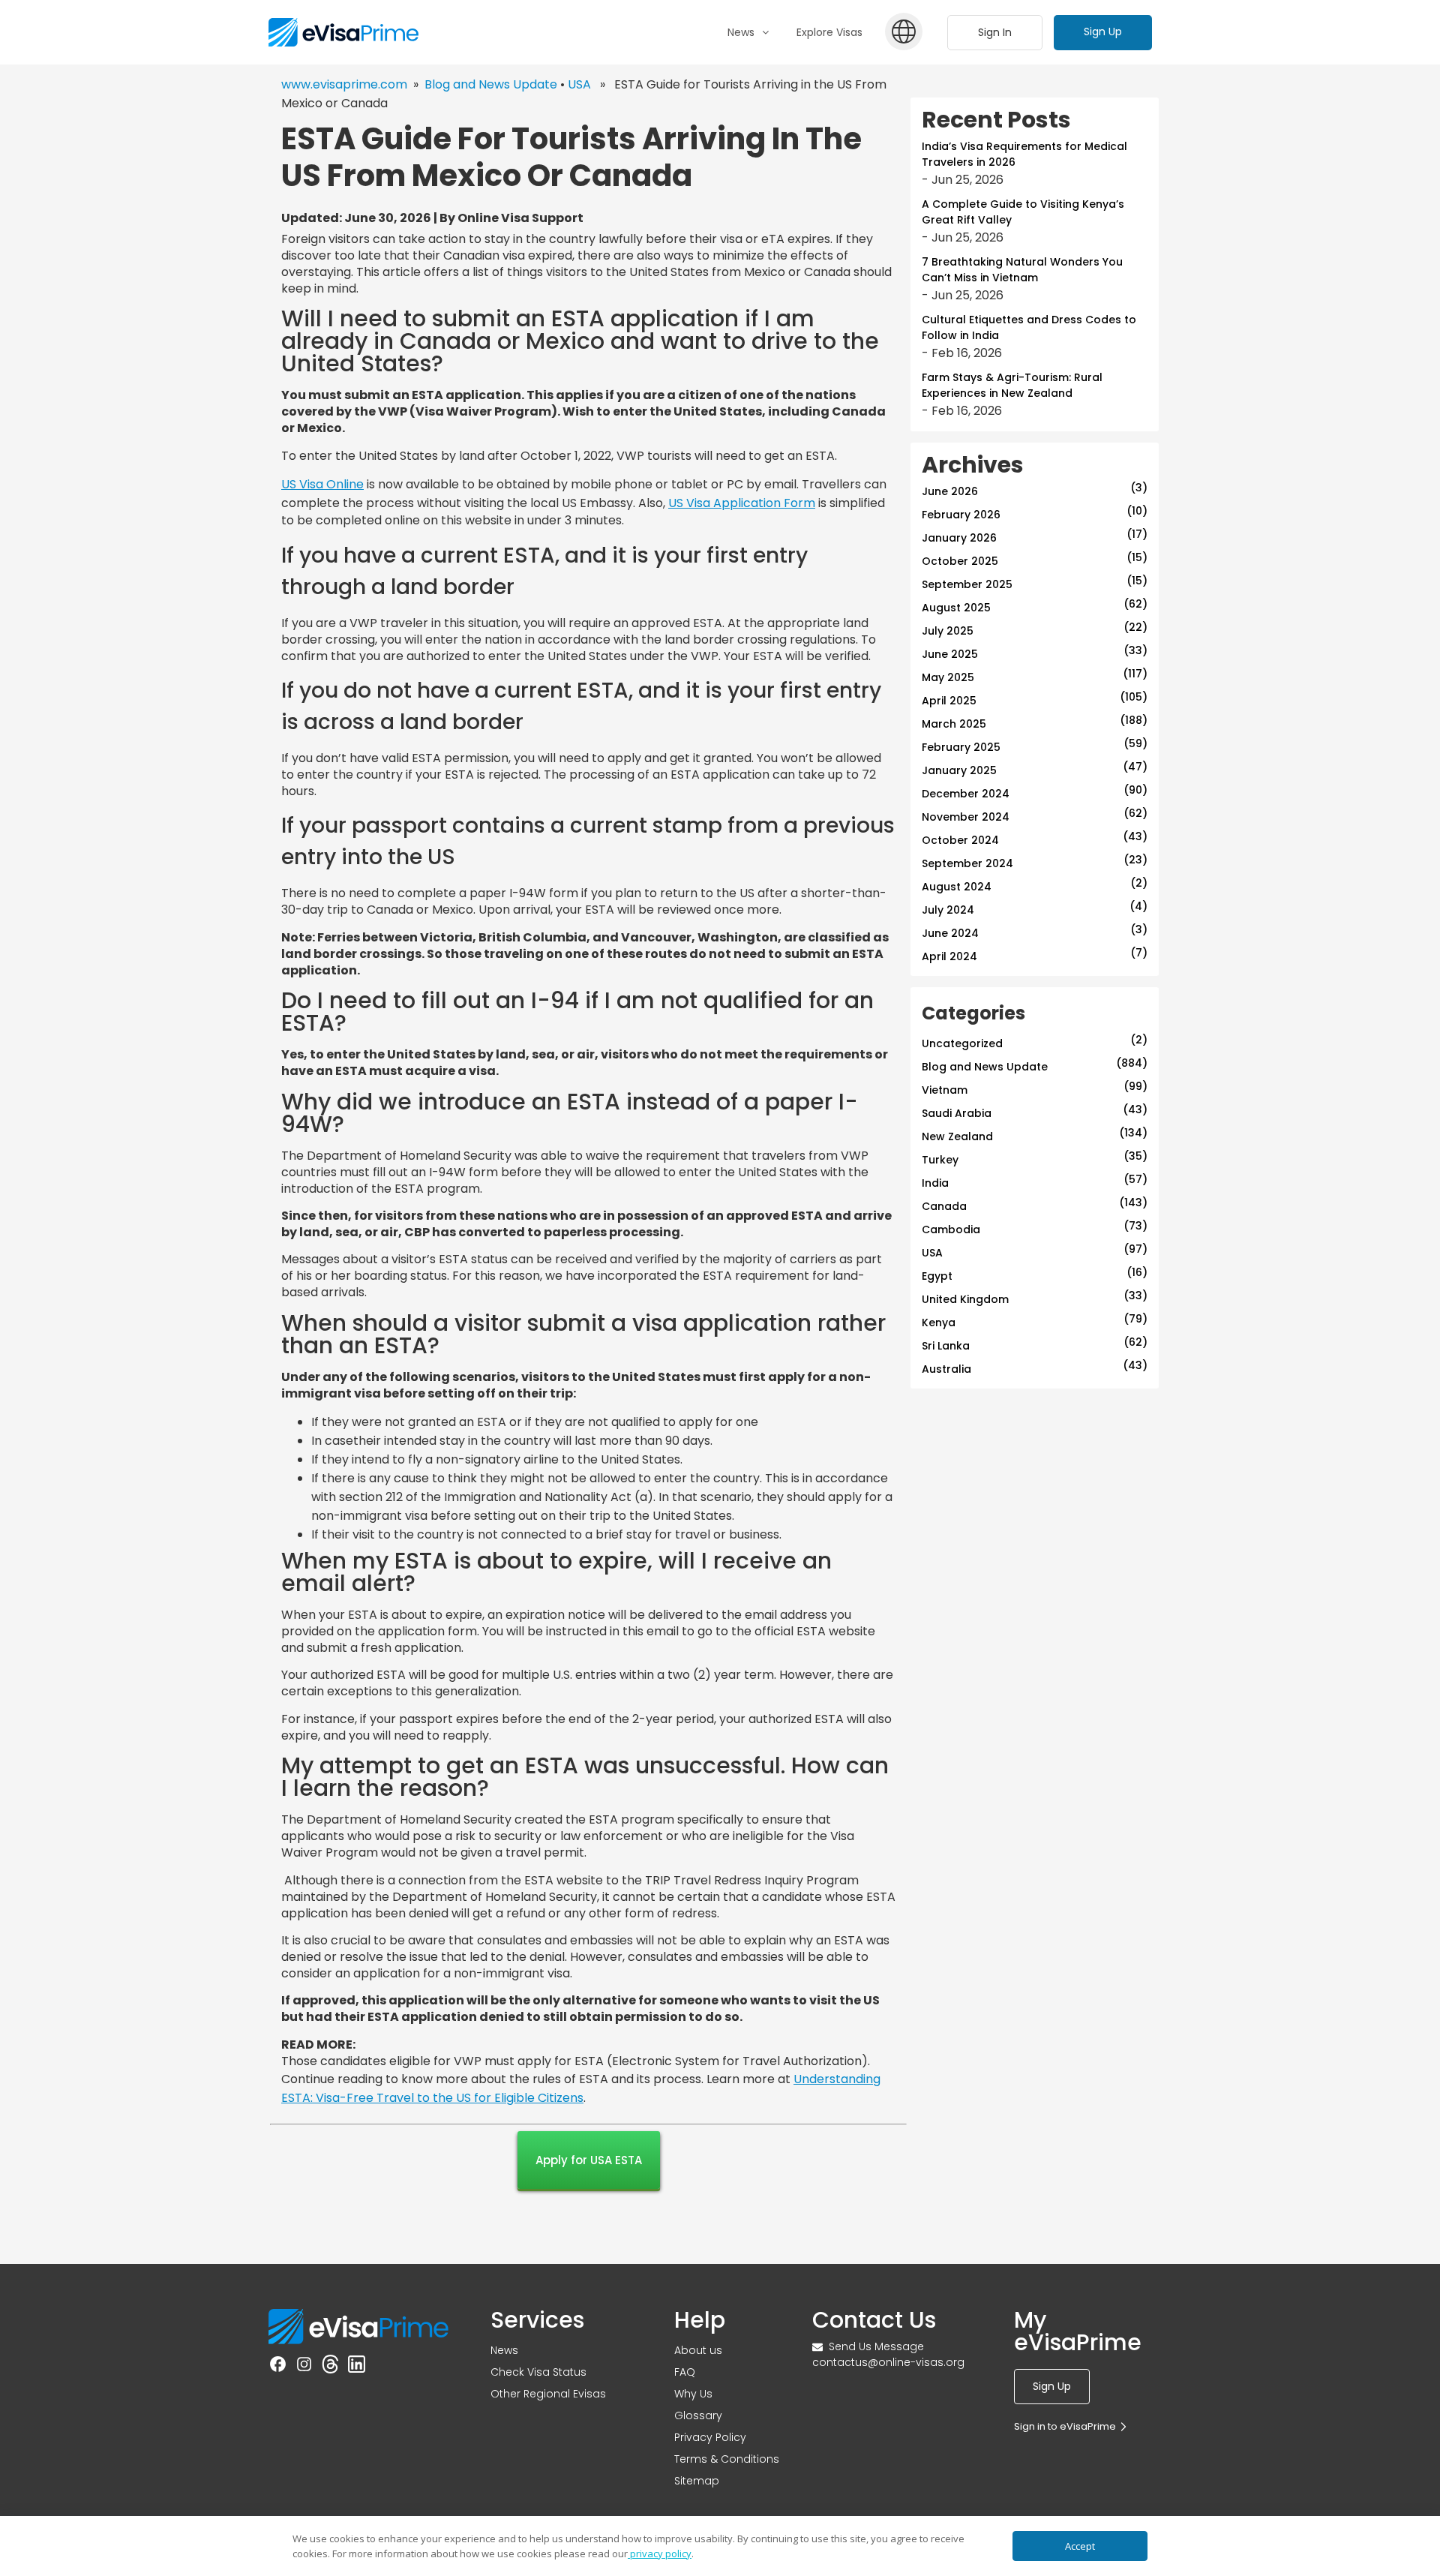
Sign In (995, 32)
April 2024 (949, 956)
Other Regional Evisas (548, 2394)
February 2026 (961, 515)
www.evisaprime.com (344, 84)
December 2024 (966, 794)
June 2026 (950, 491)
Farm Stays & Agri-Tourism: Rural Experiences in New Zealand (1012, 385)
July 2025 (948, 631)
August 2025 (956, 608)
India (935, 1183)
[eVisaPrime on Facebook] (278, 2367)
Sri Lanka (946, 1346)
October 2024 (960, 840)
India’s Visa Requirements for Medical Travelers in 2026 (1024, 154)
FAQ (685, 2372)
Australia (946, 1369)
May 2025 (948, 677)
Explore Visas (829, 32)
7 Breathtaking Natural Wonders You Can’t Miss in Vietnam (1022, 270)
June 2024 (950, 933)
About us (698, 2350)
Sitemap (697, 2481)
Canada (944, 1206)
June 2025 (950, 654)
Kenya (939, 1323)
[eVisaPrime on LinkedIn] (357, 2367)
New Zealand (957, 1136)
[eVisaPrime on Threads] (330, 2367)
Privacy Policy (710, 2437)
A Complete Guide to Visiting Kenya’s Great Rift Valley (1023, 212)
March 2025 (954, 724)
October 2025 (960, 561)
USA (579, 84)
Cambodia (951, 1229)
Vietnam (945, 1090)
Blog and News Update (491, 84)
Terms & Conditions (727, 2459)
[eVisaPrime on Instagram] (304, 2367)
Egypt (937, 1276)
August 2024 (957, 887)
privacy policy (660, 2553)
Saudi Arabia (957, 1113)
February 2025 (961, 747)
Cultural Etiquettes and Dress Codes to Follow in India (1029, 327)
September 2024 (967, 863)
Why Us (693, 2394)
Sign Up (1103, 32)
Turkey (940, 1160)
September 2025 (967, 584)
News (504, 2350)
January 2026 (959, 538)
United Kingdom (965, 1299)
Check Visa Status (538, 2372)
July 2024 (948, 910)
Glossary (698, 2415)
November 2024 (966, 817)
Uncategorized (962, 1043)
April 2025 (949, 701)
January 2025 (959, 770)
